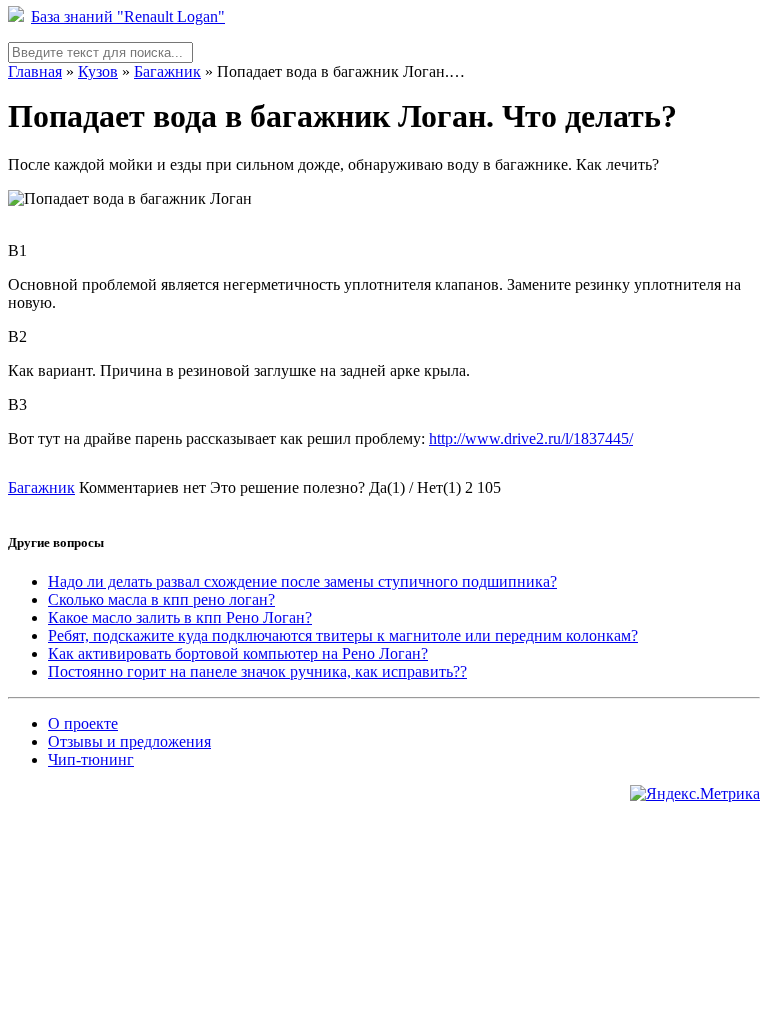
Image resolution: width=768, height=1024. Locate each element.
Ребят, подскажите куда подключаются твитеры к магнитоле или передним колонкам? (343, 635)
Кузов (98, 71)
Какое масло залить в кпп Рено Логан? (180, 617)
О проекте (83, 723)
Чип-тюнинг (91, 759)
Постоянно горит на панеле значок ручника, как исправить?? (257, 671)
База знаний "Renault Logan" (128, 16)
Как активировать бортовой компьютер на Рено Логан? (238, 653)
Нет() (439, 487)
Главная (35, 71)
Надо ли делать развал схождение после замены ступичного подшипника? (302, 581)
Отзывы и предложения (129, 741)
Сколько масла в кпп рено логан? (161, 599)
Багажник (167, 71)
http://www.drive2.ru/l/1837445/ (531, 438)
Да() (387, 487)
